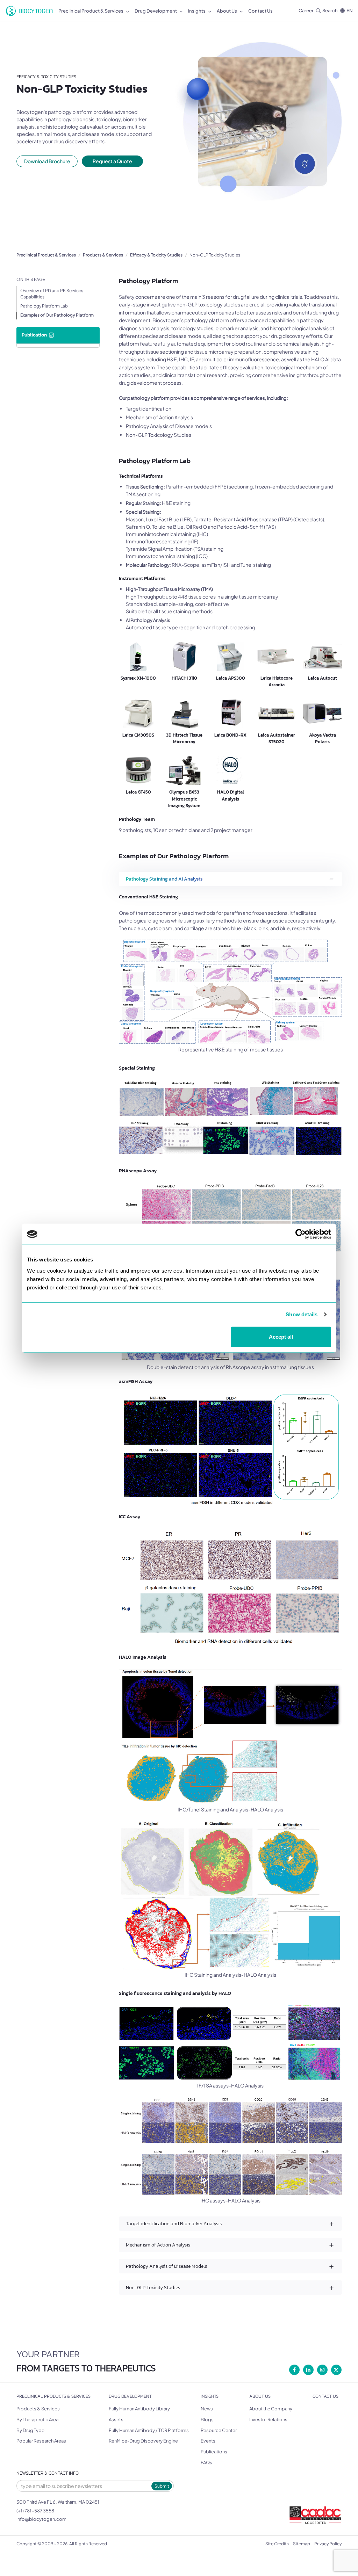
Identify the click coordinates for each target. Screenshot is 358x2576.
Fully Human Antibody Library (139, 2409)
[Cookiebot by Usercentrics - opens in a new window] (300, 1234)
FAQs (206, 2462)
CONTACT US (325, 2396)
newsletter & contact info (48, 2473)
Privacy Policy (328, 2544)
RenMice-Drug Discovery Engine (143, 2441)
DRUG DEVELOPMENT (130, 2396)
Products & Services (103, 255)
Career (306, 10)
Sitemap (302, 2544)
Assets (116, 2419)
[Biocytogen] (29, 11)
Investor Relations (268, 2419)
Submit (162, 2486)
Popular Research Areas (41, 2441)
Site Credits (277, 2544)
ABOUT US (260, 2396)
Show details (302, 1314)
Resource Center (219, 2430)
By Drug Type (30, 2430)
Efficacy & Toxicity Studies (156, 255)
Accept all (281, 1336)
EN (350, 10)
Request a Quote (112, 161)
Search (330, 10)
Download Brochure (47, 161)
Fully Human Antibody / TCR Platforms (149, 2430)
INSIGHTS (210, 2396)
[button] (230, 879)
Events (208, 2441)
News (207, 2409)
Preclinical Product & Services (46, 255)
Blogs (207, 2419)
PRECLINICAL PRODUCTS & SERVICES (53, 2396)
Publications (214, 2452)
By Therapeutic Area (37, 2419)
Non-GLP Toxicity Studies (215, 255)
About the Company (271, 2409)
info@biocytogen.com (41, 2519)
